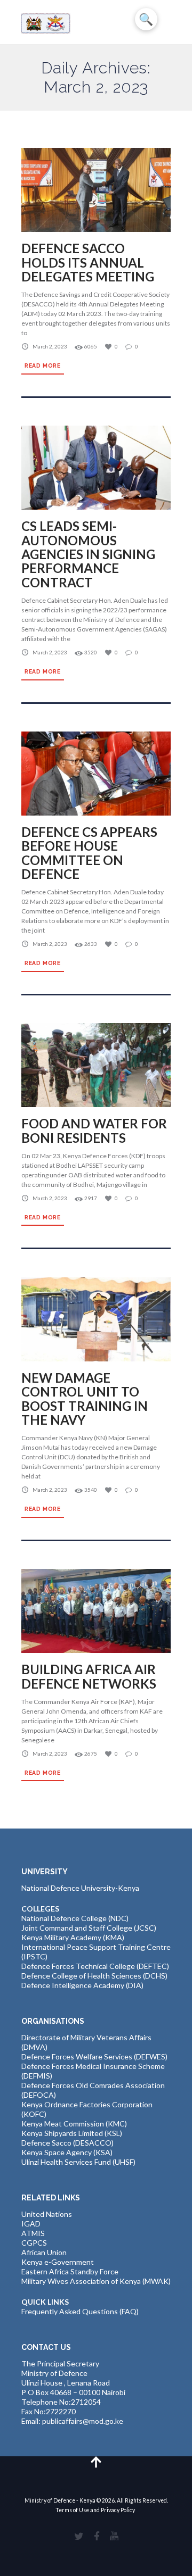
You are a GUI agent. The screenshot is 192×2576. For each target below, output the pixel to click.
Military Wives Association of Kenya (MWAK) (96, 2281)
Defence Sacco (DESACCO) (67, 2143)
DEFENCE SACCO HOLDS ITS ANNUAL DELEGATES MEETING (88, 262)
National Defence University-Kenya (80, 1888)
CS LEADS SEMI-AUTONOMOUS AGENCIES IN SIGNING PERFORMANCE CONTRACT (88, 554)
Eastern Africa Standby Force (70, 2271)
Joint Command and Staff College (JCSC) (89, 1928)
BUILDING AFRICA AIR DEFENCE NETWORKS (89, 1676)
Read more (42, 365)
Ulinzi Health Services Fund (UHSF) (78, 2162)
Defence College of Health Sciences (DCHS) (94, 1976)
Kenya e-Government (58, 2262)
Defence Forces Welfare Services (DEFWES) (94, 2056)
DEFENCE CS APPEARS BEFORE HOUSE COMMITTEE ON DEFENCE (89, 853)
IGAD (31, 2224)
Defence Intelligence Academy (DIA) (82, 1985)
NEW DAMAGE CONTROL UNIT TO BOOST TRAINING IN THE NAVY (85, 1399)
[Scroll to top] (96, 2461)
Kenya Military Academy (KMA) (73, 1937)
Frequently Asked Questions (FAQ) (80, 2311)
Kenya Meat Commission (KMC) (74, 2124)
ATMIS (33, 2233)
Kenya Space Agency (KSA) (67, 2152)
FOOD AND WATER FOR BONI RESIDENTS (94, 1130)
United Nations (47, 2214)
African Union (44, 2252)
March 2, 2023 (50, 346)
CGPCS (34, 2243)
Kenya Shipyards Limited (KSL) (72, 2133)
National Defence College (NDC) (75, 1918)
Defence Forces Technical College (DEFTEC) (95, 1966)
